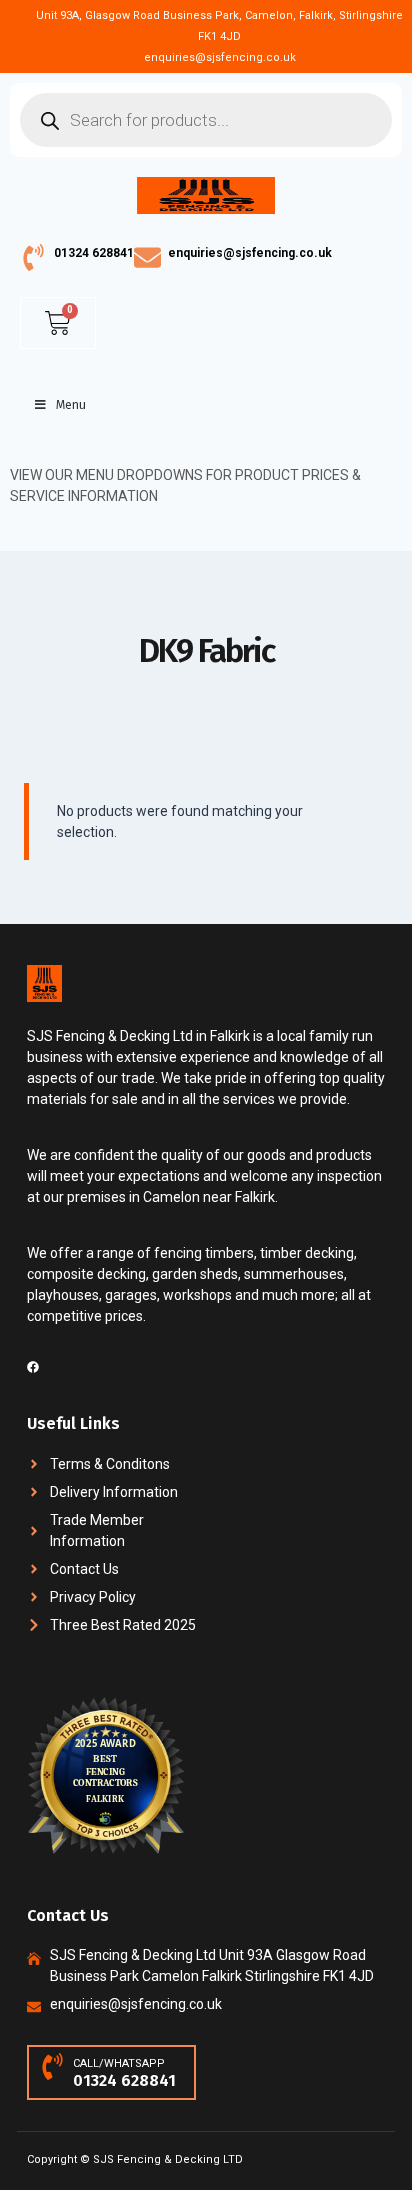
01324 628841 (94, 253)
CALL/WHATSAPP (119, 2063)
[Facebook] (33, 1367)
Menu (71, 405)
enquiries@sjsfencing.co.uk (250, 253)
